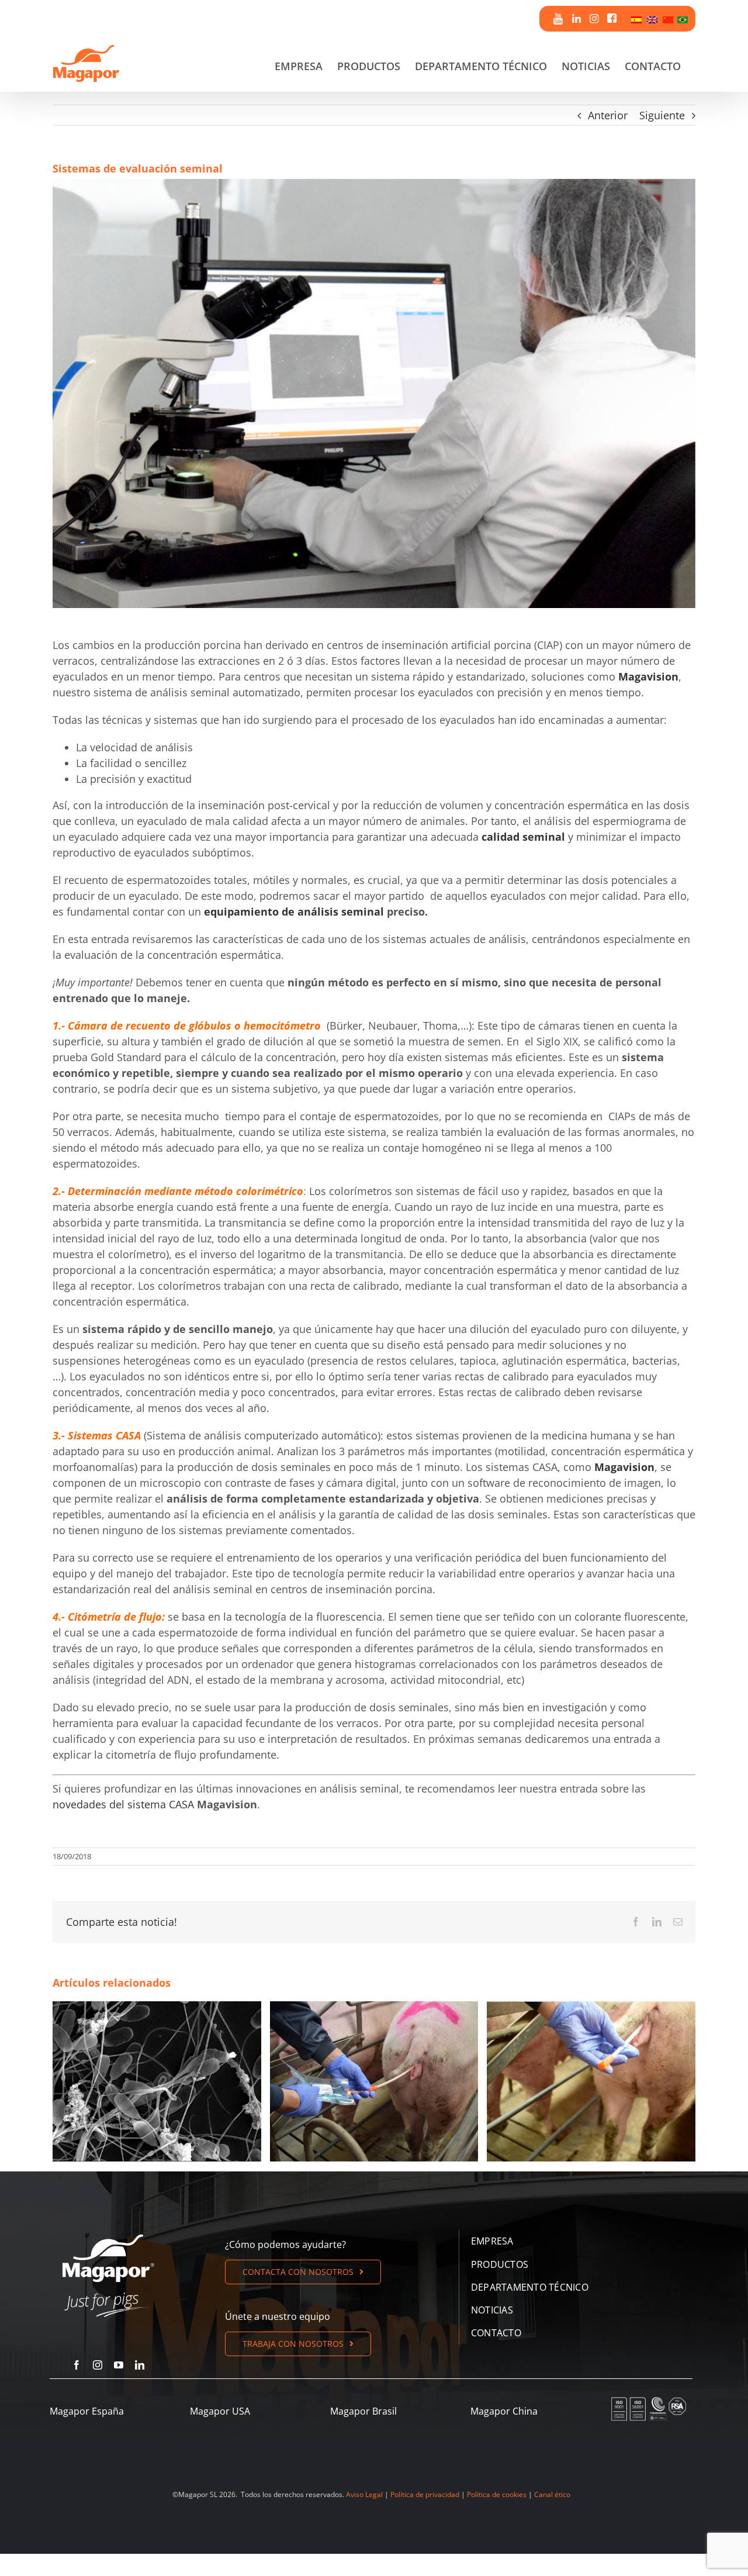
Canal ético (552, 2494)
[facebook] (77, 2365)
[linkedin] (140, 2365)
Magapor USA (220, 2411)
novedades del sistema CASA (123, 1804)
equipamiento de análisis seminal (294, 911)
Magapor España (87, 2411)
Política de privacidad (425, 2494)
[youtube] (119, 2365)
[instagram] (98, 2365)
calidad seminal (523, 837)
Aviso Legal (364, 2494)
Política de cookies (497, 2494)
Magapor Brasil (363, 2411)
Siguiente (662, 115)
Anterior (608, 115)
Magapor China (504, 2411)
